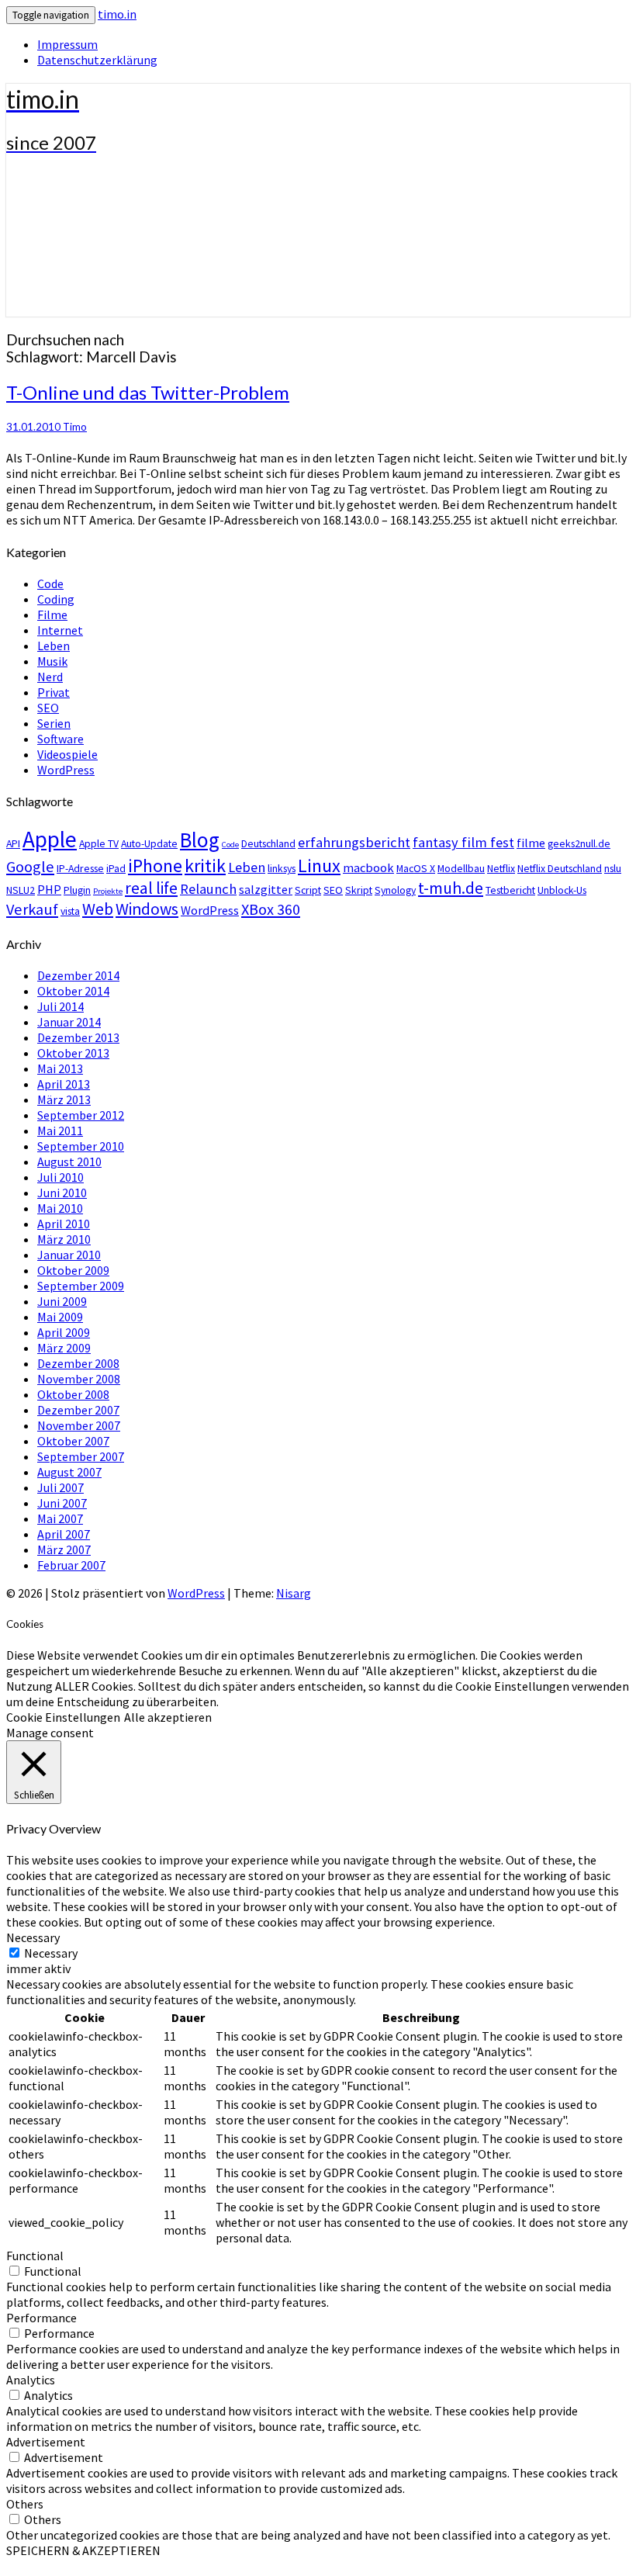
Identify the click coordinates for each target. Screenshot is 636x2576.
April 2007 (64, 1534)
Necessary (51, 1953)
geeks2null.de (579, 843)
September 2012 (81, 1115)
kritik (205, 866)
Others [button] (25, 2504)
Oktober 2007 (73, 1441)
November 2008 (79, 1379)
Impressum (67, 44)
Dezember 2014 (78, 975)
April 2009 (64, 1332)
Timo (75, 427)
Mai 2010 (60, 1208)
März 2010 (64, 1239)
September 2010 (81, 1146)
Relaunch (208, 889)
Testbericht (510, 890)
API (13, 843)
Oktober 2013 (73, 1053)
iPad (116, 868)
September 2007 (81, 1456)
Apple (50, 839)
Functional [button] (35, 2256)
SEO (48, 708)
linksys (282, 868)
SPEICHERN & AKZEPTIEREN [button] (83, 2550)
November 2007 (79, 1425)
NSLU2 (21, 890)
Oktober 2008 (73, 1394)
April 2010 (64, 1224)
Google (30, 867)
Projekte (108, 891)
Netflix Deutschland (560, 868)
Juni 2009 (62, 1301)
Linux (319, 866)
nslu (613, 868)
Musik (52, 661)
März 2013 (64, 1099)
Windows (147, 909)
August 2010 (69, 1162)
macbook (368, 867)
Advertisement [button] (46, 2442)
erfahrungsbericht (354, 842)
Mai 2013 (60, 1068)
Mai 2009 (60, 1317)
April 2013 (64, 1084)
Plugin (77, 890)
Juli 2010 (60, 1177)
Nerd (50, 677)
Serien (54, 723)
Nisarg (294, 1593)
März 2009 (64, 1348)
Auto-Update (149, 843)
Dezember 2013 (78, 1037)
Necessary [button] (33, 1937)
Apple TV (99, 843)
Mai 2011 (60, 1130)
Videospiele (67, 754)
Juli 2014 (60, 1006)
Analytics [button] (31, 2380)
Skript (359, 890)
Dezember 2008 (78, 1363)
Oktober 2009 (73, 1270)
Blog (200, 840)
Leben (54, 646)
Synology (395, 890)
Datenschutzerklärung (97, 60)
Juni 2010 (62, 1193)
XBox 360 (271, 909)
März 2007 (64, 1549)
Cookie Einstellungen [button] (63, 1717)
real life (151, 888)
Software (60, 739)
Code (50, 583)
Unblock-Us (562, 890)
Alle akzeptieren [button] (168, 1717)
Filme (52, 615)
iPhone (155, 866)
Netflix (501, 868)
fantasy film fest (463, 842)
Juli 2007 (60, 1487)
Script (308, 890)
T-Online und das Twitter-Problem (148, 392)
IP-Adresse (80, 868)
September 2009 (81, 1286)
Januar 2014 (69, 1022)
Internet (60, 630)
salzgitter (266, 889)
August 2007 (69, 1472)
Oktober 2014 (73, 991)
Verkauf (32, 909)
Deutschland (268, 843)
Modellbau (461, 868)
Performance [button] (41, 2318)
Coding (56, 599)
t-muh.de (451, 888)
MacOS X (416, 868)
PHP (49, 889)
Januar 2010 (69, 1255)
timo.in (117, 14)
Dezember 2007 (78, 1410)
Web (98, 909)
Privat (54, 692)
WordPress (66, 770)
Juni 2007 (62, 1503)
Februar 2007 (71, 1565)
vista (70, 911)
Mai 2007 (60, 1518)
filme (531, 843)
